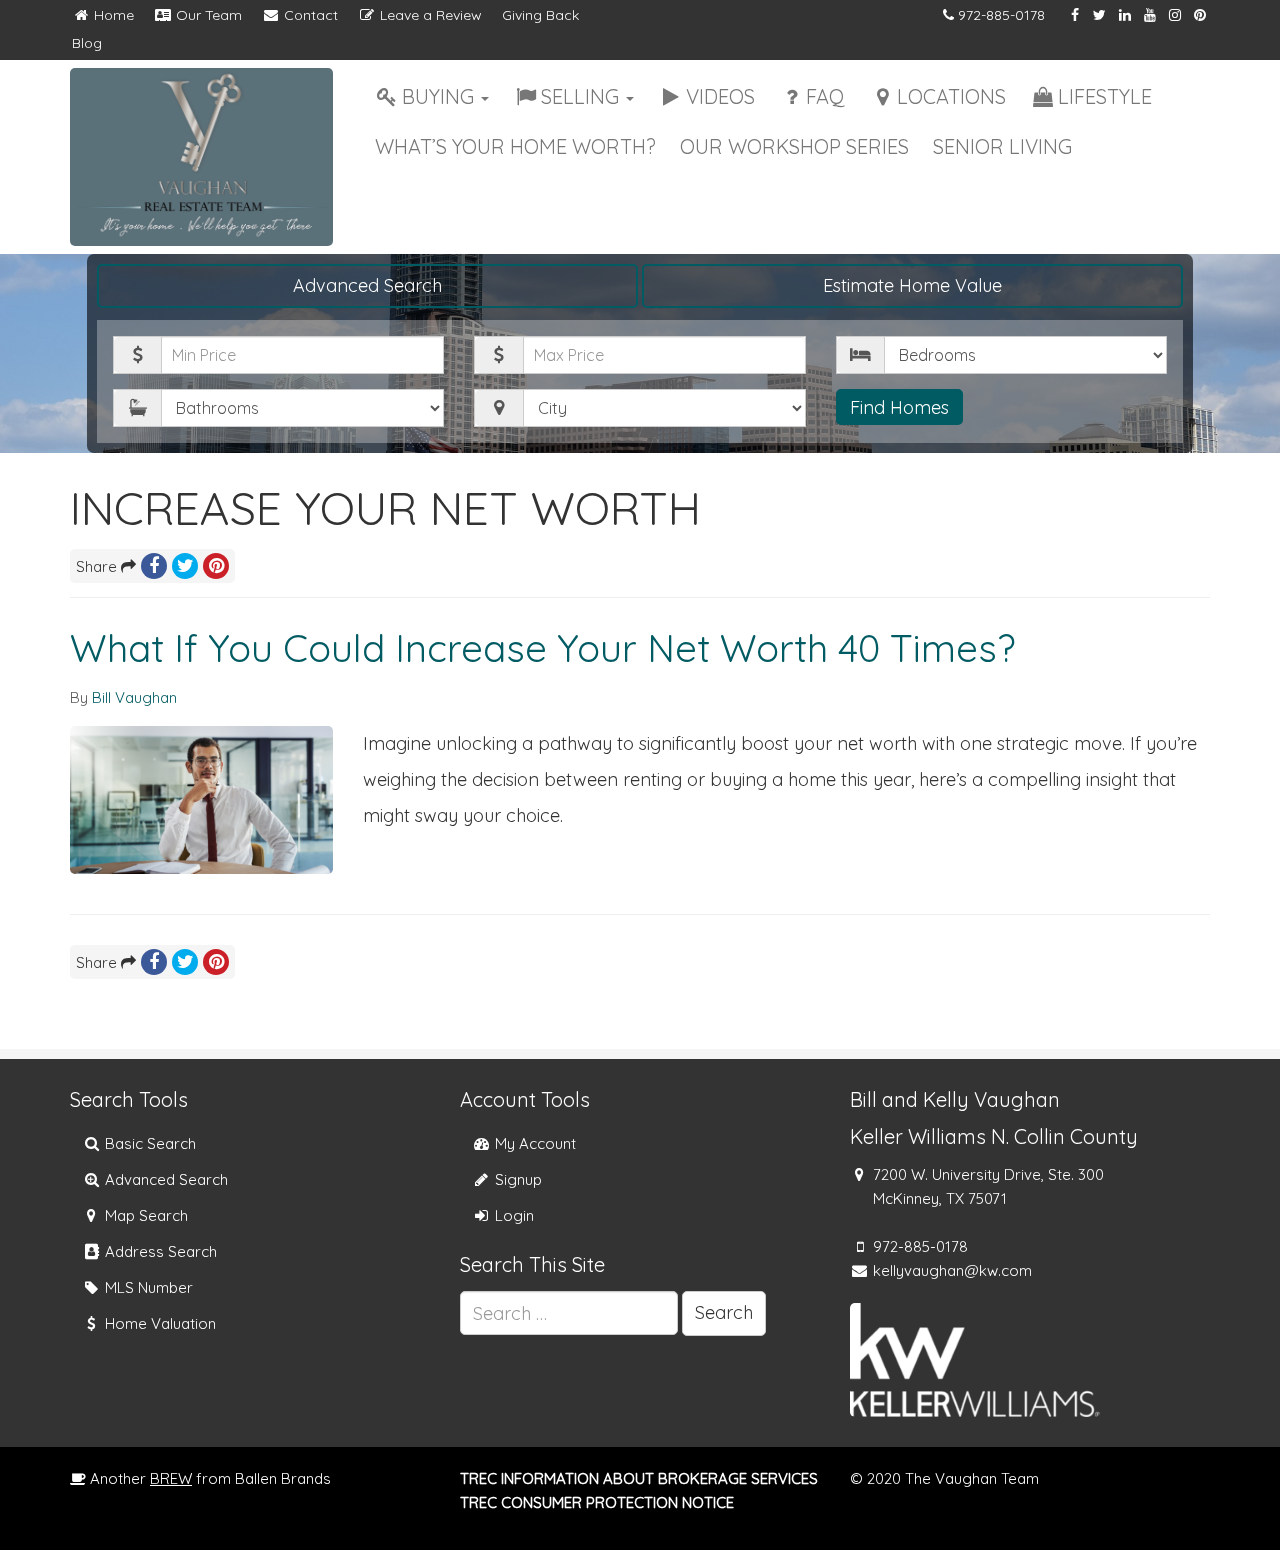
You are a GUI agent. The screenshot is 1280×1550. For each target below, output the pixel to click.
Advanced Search (367, 285)
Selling (582, 96)
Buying (440, 96)
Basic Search (148, 1143)
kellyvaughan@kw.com (952, 1270)
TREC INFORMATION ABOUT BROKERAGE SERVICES (639, 1478)
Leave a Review (429, 15)
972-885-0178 (1001, 15)
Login (512, 1215)
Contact (309, 15)
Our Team (207, 15)
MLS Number (147, 1287)
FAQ (825, 96)
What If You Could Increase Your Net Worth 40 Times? (543, 648)
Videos (720, 96)
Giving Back (540, 15)
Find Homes (899, 407)
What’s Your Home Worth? (515, 146)
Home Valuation (158, 1323)
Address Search (159, 1251)
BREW (171, 1478)
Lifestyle (1105, 96)
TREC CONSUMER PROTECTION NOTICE (597, 1502)
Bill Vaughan (134, 697)
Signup (516, 1179)
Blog (87, 43)
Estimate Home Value (912, 285)
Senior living (1002, 146)
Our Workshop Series (794, 146)
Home (112, 15)
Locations (951, 96)
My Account (533, 1143)
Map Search (144, 1215)
